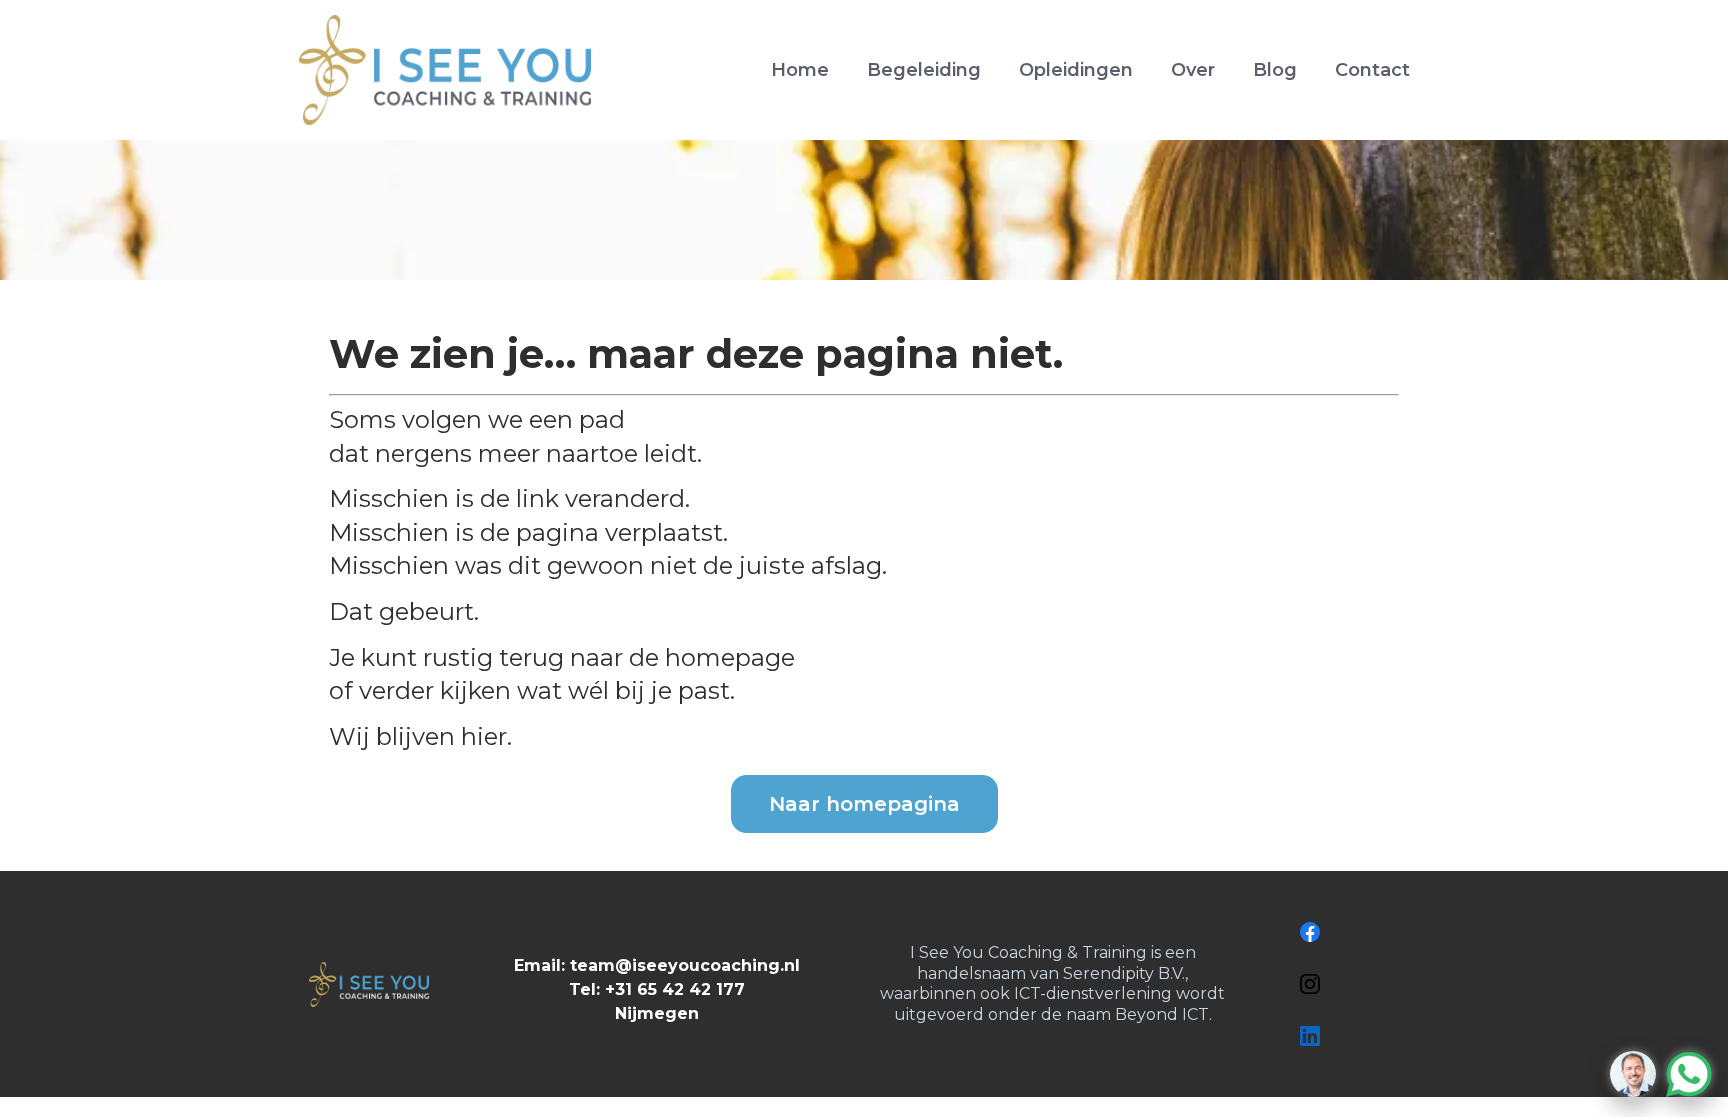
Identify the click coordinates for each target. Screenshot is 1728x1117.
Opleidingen (1076, 70)
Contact (1372, 70)
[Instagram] (1310, 984)
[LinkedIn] (1310, 1036)
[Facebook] (1310, 932)
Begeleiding (924, 70)
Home (800, 70)
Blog (1275, 70)
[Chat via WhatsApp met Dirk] (1661, 1074)
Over (1193, 70)
